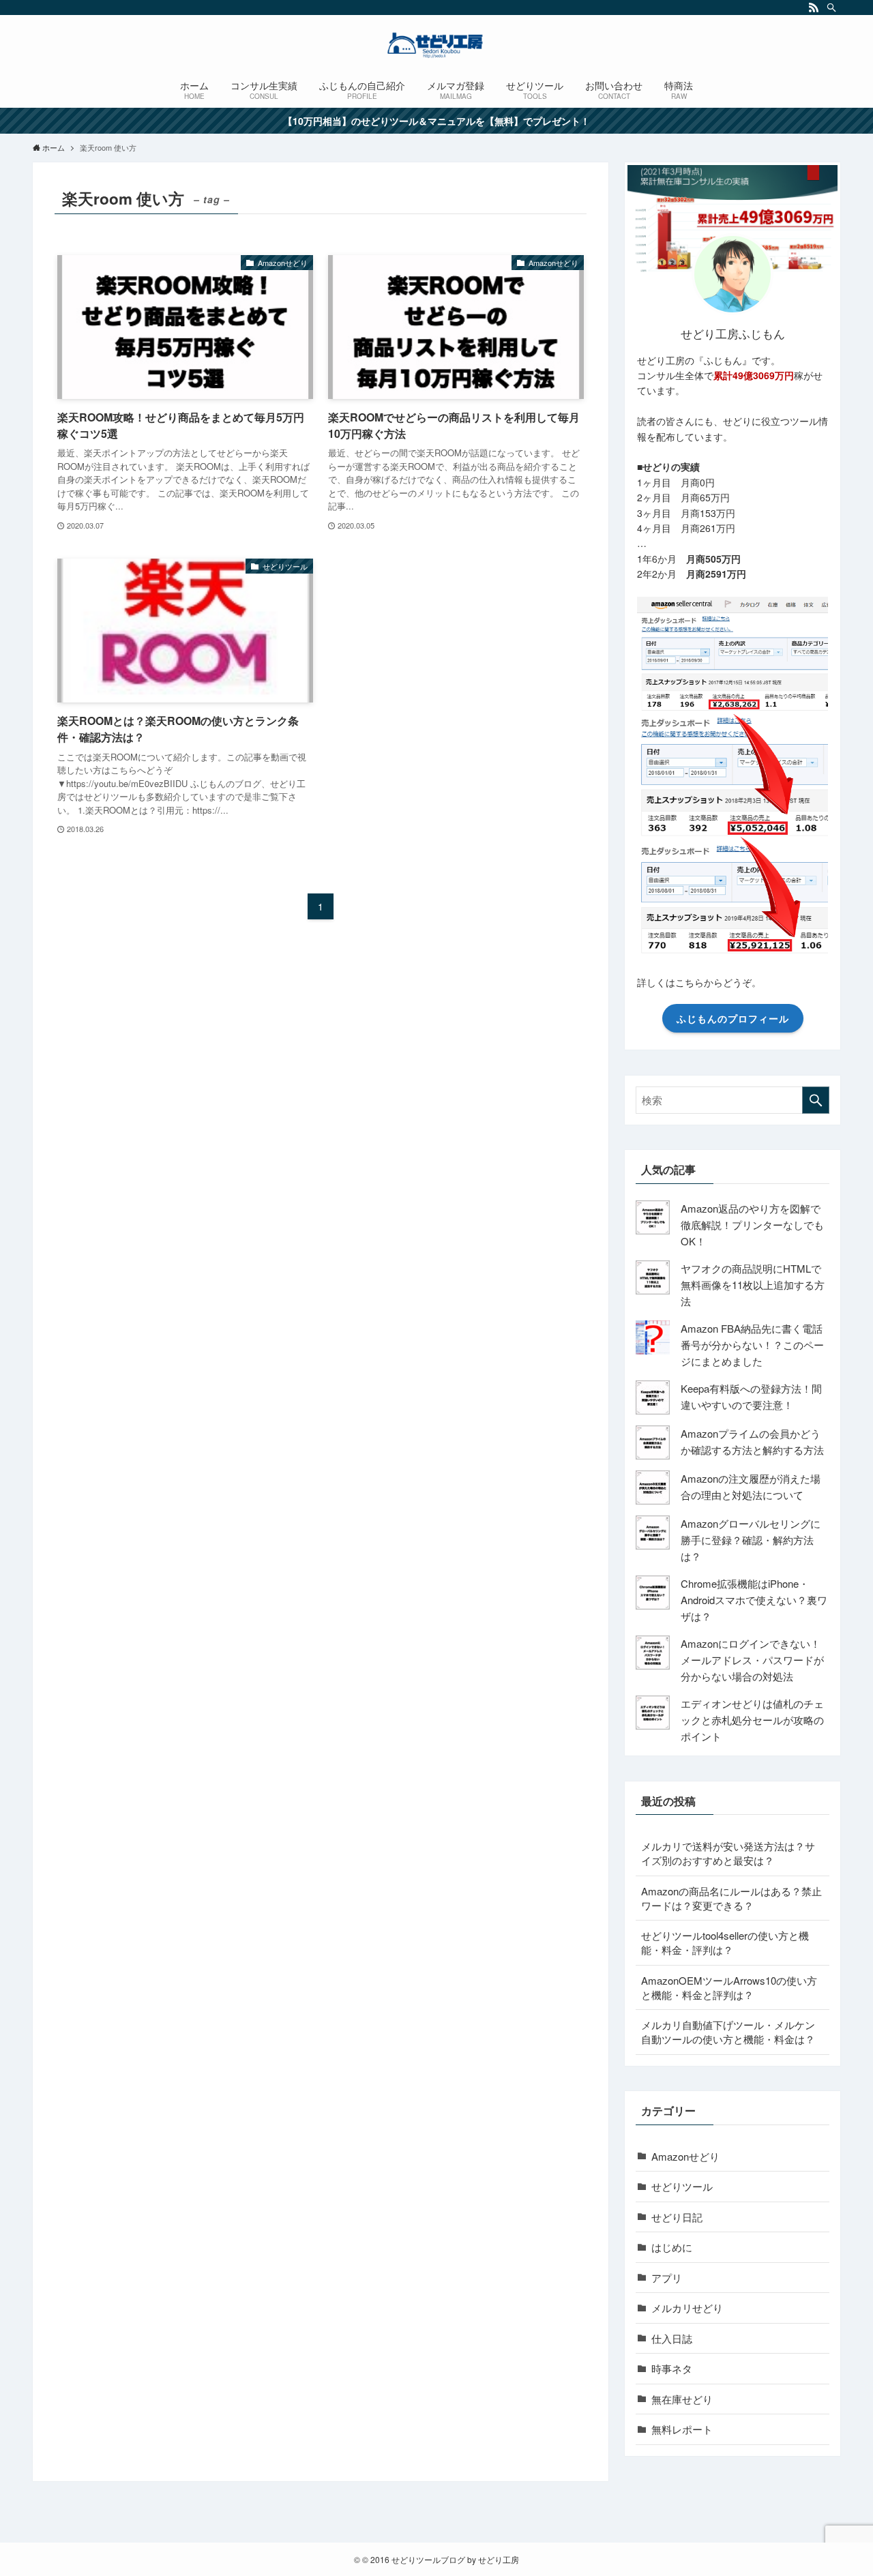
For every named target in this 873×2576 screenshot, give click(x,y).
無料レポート (682, 2429)
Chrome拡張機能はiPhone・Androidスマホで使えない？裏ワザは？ (754, 1600)
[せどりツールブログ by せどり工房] (436, 45)
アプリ (667, 2278)
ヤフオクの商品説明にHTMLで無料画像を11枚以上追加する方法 (753, 1285)
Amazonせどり (685, 2156)
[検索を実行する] (816, 1100)
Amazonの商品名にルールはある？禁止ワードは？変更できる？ (731, 1898)
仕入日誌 (672, 2338)
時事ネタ (672, 2368)
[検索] (831, 8)
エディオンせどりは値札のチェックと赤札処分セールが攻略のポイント (752, 1720)
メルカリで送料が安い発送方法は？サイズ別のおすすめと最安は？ (728, 1853)
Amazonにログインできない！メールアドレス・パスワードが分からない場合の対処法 (752, 1660)
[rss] (814, 8)
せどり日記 (677, 2217)
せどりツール (682, 2186)
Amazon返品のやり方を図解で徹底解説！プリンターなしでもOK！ (752, 1225)
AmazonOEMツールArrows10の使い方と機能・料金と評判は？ (729, 1987)
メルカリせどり (687, 2308)
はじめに (672, 2247)
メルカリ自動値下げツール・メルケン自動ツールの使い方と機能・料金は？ (728, 2032)
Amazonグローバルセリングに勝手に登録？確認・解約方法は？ (751, 1540)
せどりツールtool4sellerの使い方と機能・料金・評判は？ (725, 1942)
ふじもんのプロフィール (733, 1018)
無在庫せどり (682, 2399)
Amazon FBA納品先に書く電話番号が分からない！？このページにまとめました (752, 1345)
